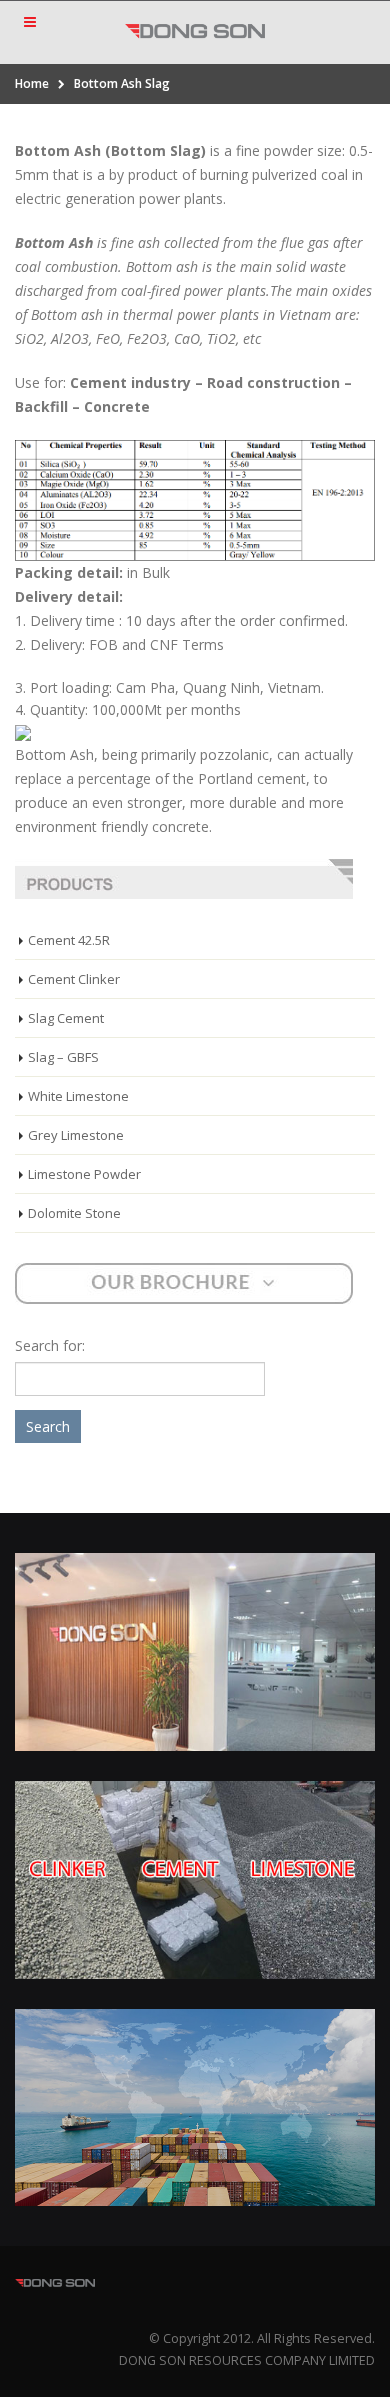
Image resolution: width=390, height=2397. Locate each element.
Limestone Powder (84, 1174)
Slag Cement (66, 1018)
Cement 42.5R (69, 940)
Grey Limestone (76, 1135)
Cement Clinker (74, 979)
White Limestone (78, 1096)
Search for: (50, 1345)
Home (32, 83)
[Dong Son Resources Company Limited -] (195, 31)
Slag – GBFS (63, 1057)
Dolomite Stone (74, 1213)
